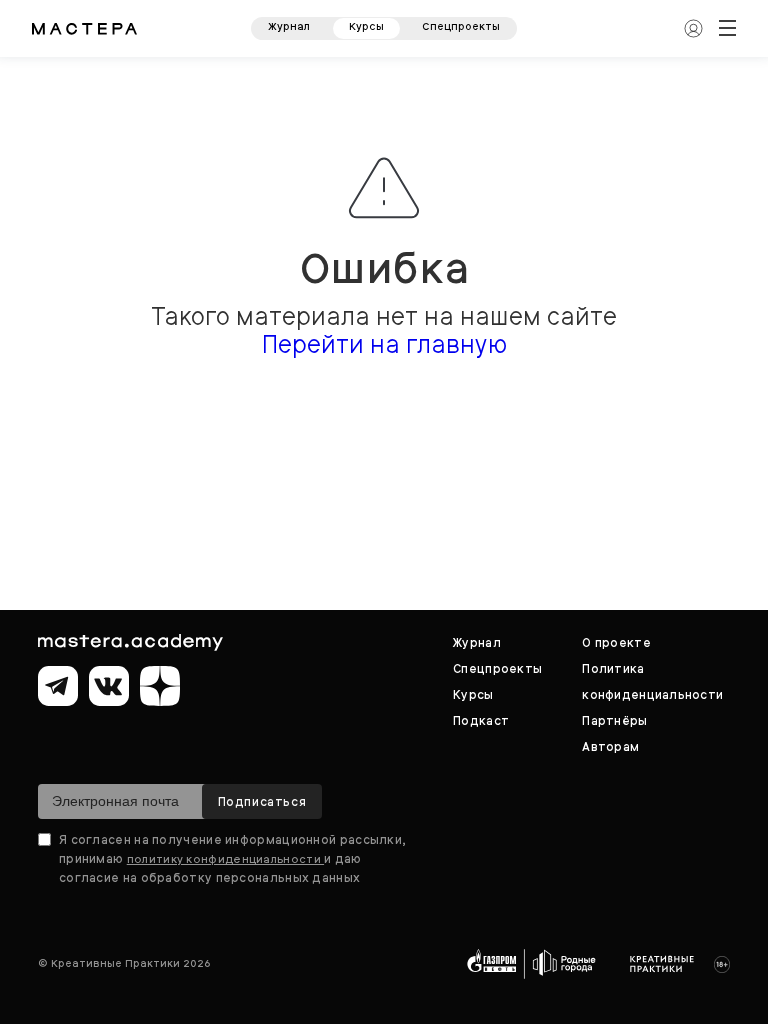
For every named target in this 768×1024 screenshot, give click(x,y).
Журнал (289, 26)
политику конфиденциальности (225, 859)
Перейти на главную (384, 344)
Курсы (366, 26)
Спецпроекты (461, 26)
